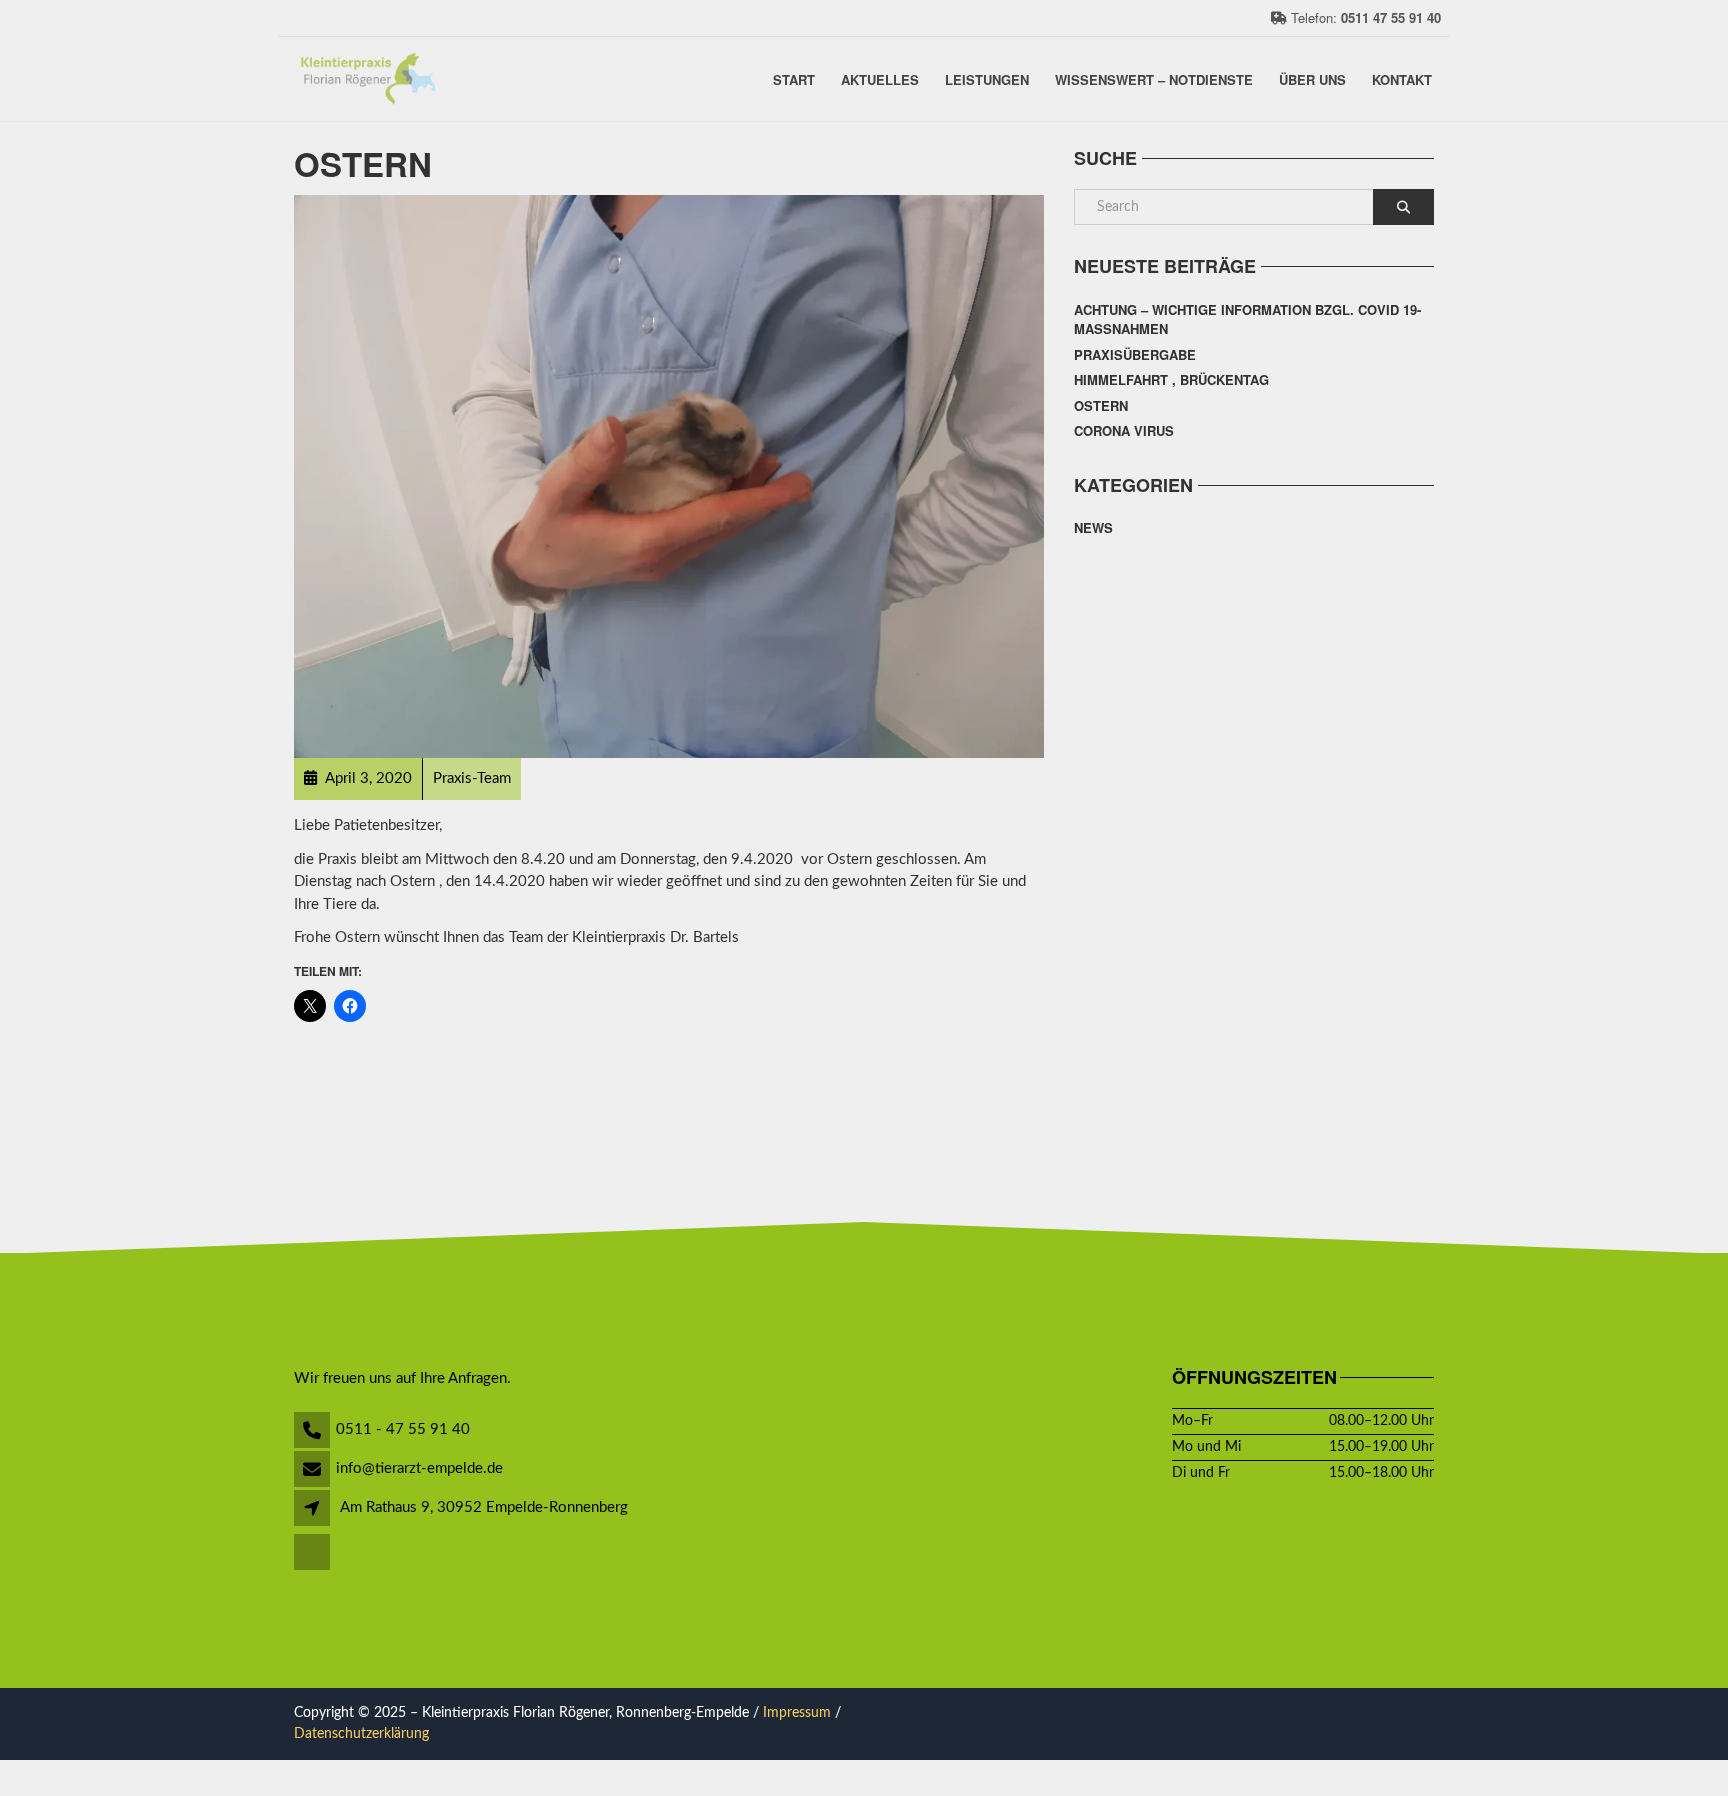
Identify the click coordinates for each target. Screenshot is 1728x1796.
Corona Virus (1124, 430)
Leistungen (987, 78)
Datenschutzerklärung (361, 1734)
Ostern (1101, 405)
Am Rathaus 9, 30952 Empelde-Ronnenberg (484, 1507)
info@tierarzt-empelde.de (419, 1468)
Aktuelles (880, 78)
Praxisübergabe (1135, 354)
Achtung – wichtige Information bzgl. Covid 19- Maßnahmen (1247, 319)
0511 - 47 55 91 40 (403, 1429)
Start (794, 78)
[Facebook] (313, 1553)
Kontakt (1402, 78)
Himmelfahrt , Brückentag (1171, 379)
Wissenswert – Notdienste (1154, 78)
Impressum (797, 1713)
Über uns (1312, 78)
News (1093, 527)
